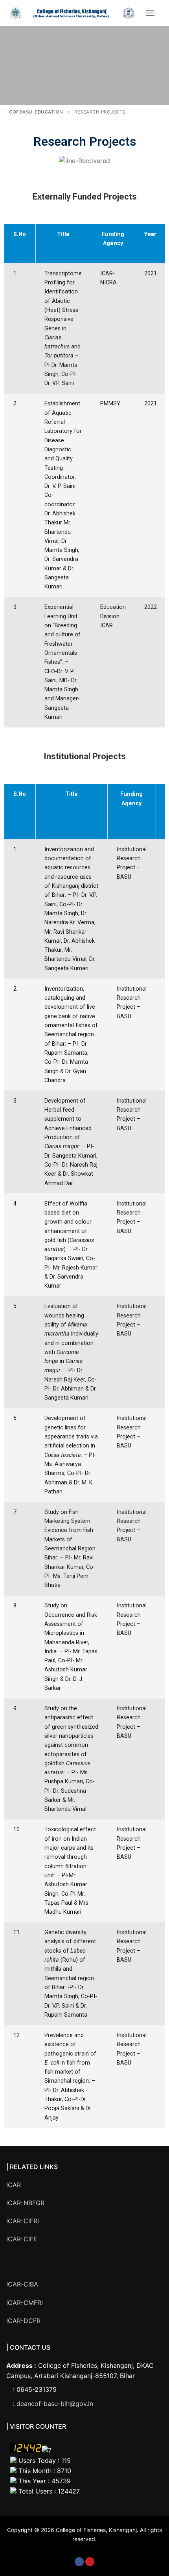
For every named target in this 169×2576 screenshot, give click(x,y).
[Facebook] (79, 2562)
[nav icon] (150, 13)
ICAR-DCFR (23, 2321)
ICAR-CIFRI (23, 2221)
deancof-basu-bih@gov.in (55, 2404)
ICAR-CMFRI (25, 2303)
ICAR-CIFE (22, 2239)
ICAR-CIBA (22, 2284)
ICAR (14, 2185)
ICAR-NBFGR (25, 2203)
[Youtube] (90, 2562)
